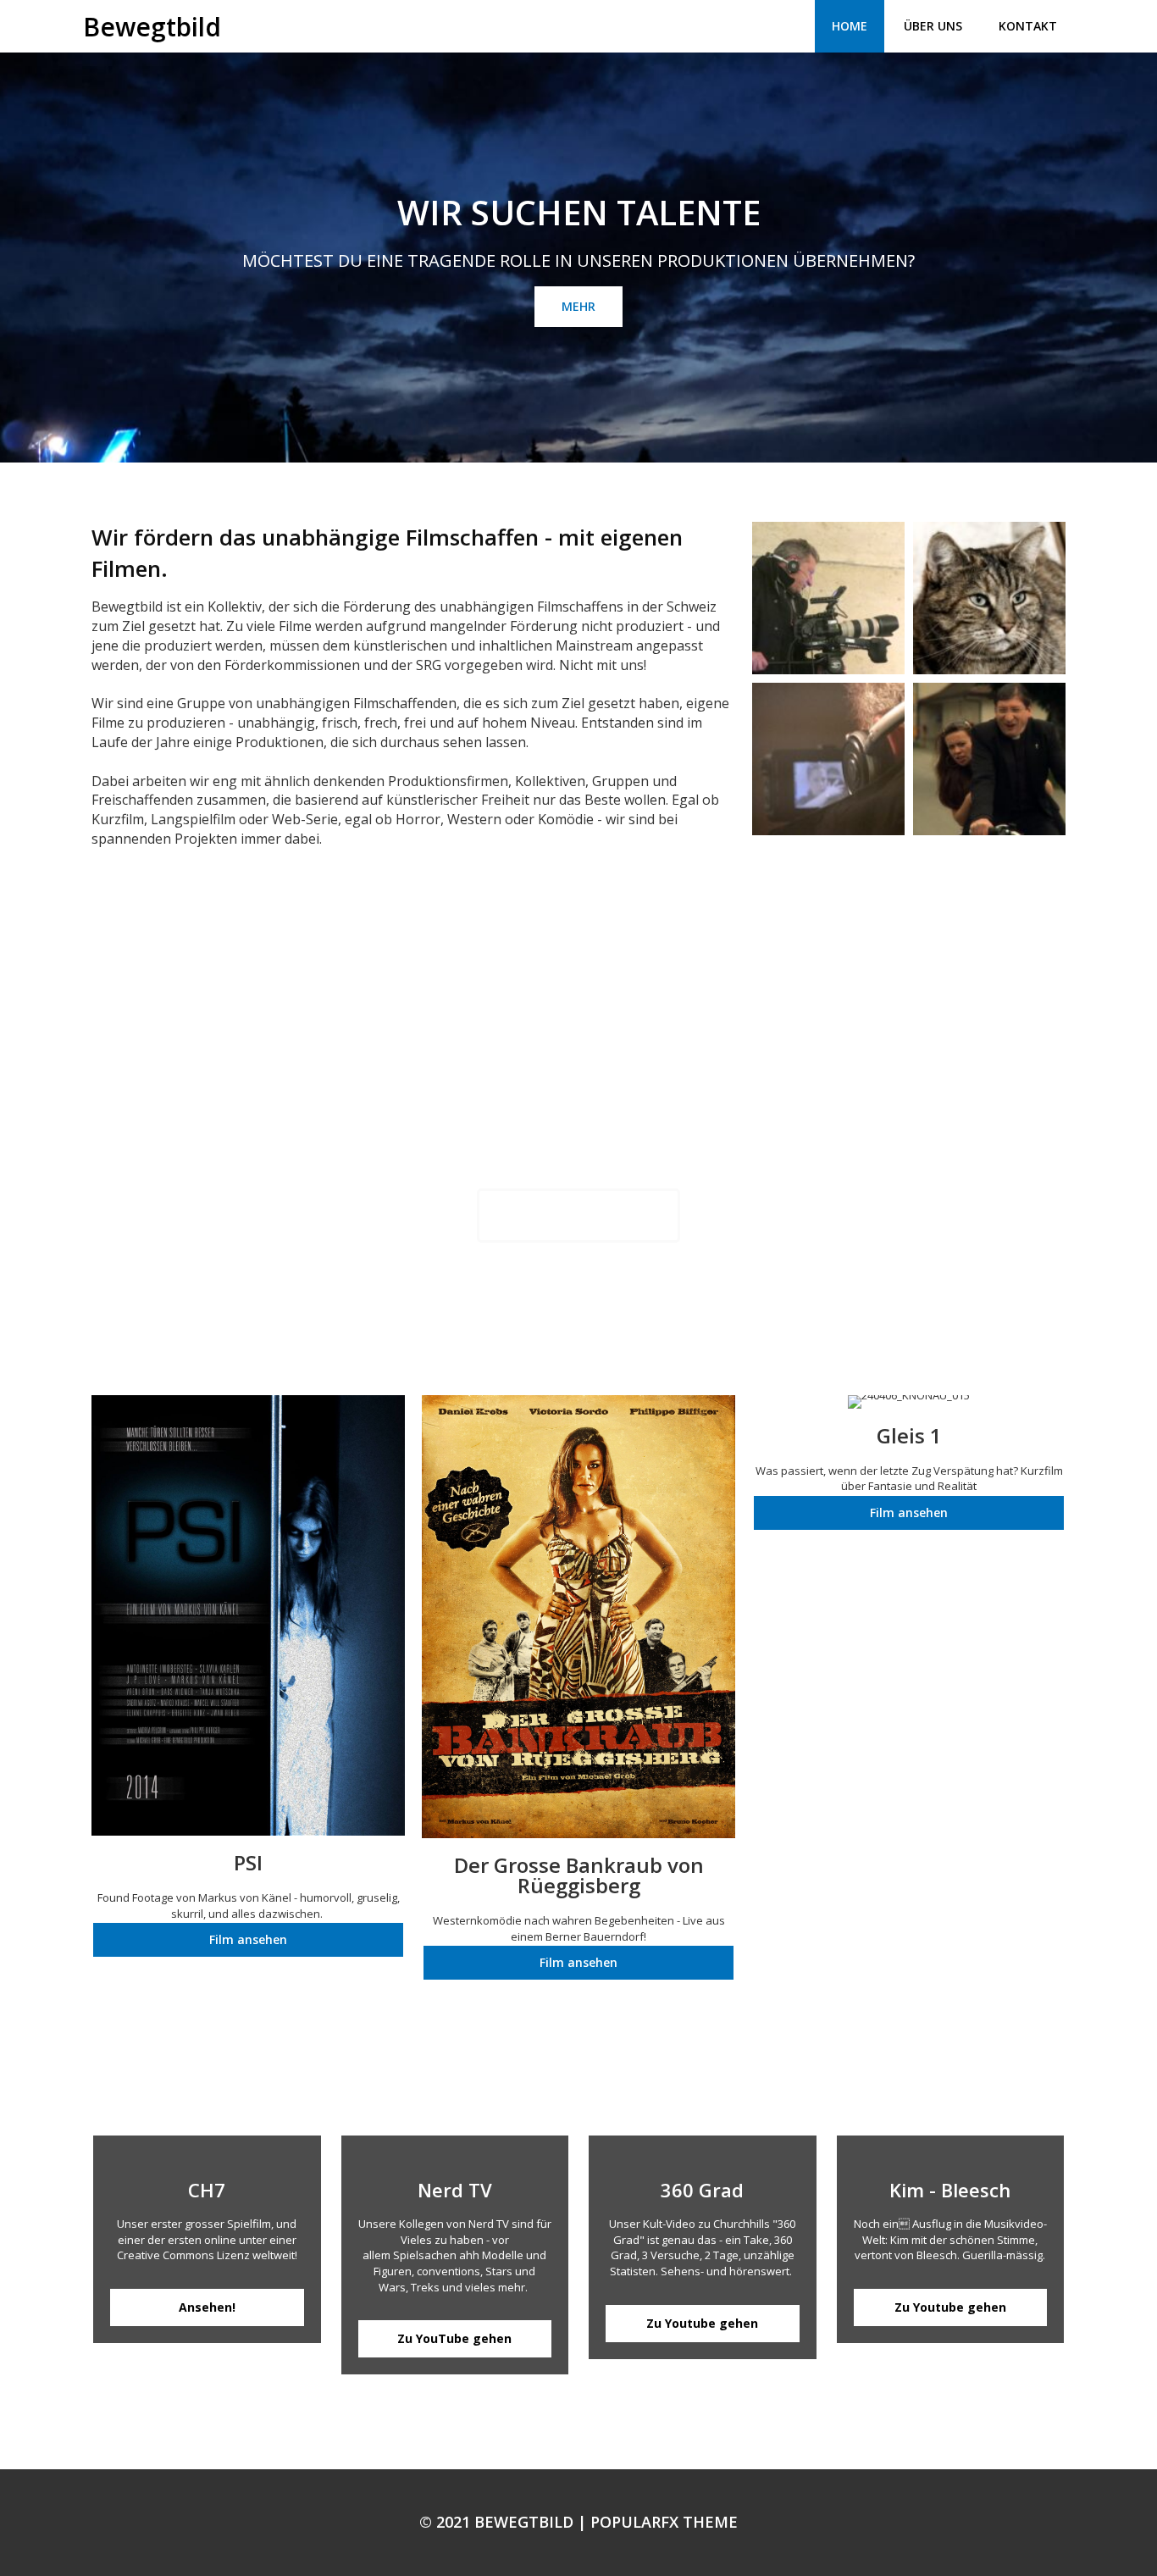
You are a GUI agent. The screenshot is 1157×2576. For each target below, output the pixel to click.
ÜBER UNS (933, 26)
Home (850, 26)
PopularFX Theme (664, 2522)
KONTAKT (1028, 26)
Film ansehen (248, 1939)
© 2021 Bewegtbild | (505, 2522)
